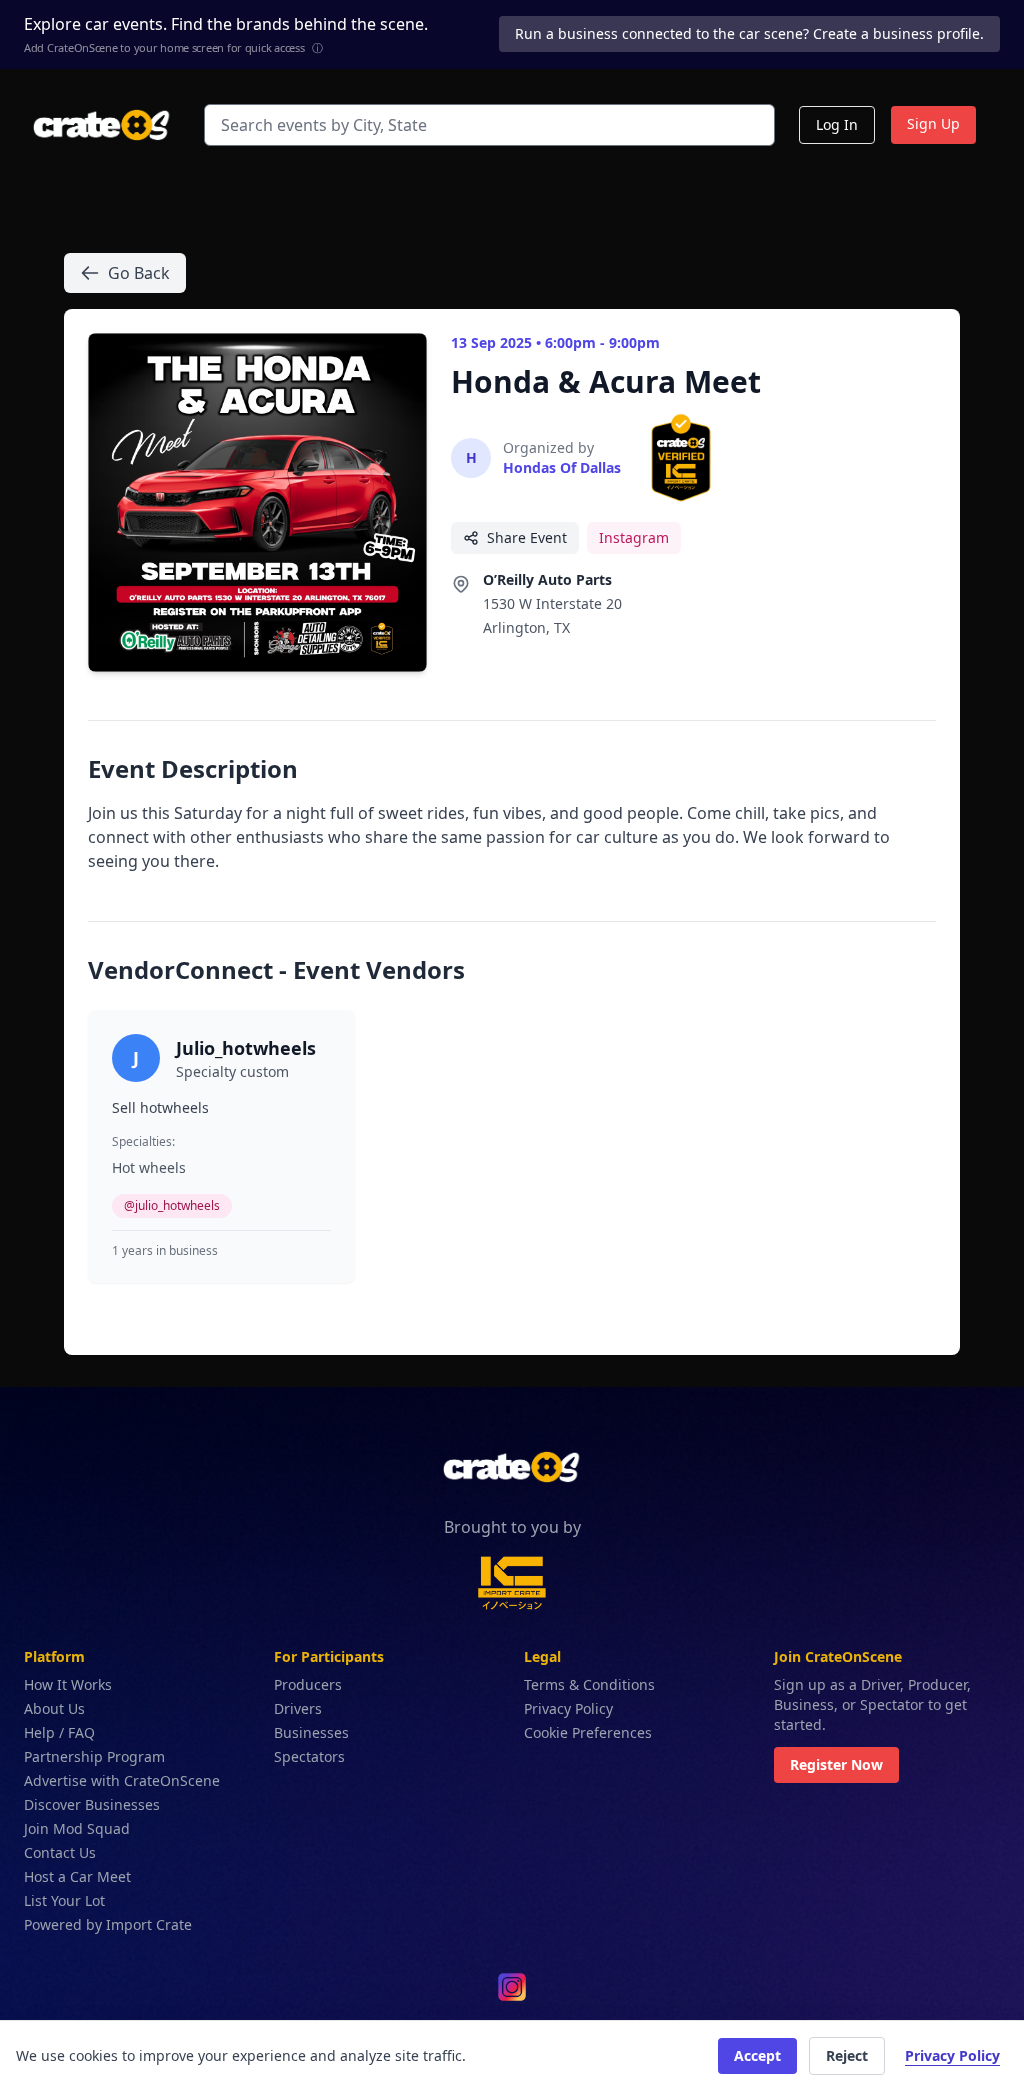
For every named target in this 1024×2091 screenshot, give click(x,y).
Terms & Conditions (589, 1684)
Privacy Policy (568, 1708)
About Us (54, 1708)
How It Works (68, 1684)
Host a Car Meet (77, 1876)
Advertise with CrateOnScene (122, 1780)
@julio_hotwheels (172, 1205)
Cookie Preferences (588, 1732)
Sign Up (933, 123)
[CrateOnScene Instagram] (512, 1987)
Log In (837, 124)
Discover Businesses (92, 1804)
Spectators (309, 1756)
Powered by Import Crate (108, 1924)
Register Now (836, 1764)
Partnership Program (94, 1756)
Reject (847, 2055)
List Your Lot (64, 1900)
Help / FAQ (59, 1732)
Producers (308, 1684)
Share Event (527, 537)
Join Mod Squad (77, 1828)
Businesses (311, 1732)
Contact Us (60, 1852)
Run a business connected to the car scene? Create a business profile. (749, 33)
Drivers (298, 1708)
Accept (757, 2055)
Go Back (139, 273)
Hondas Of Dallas (562, 467)
